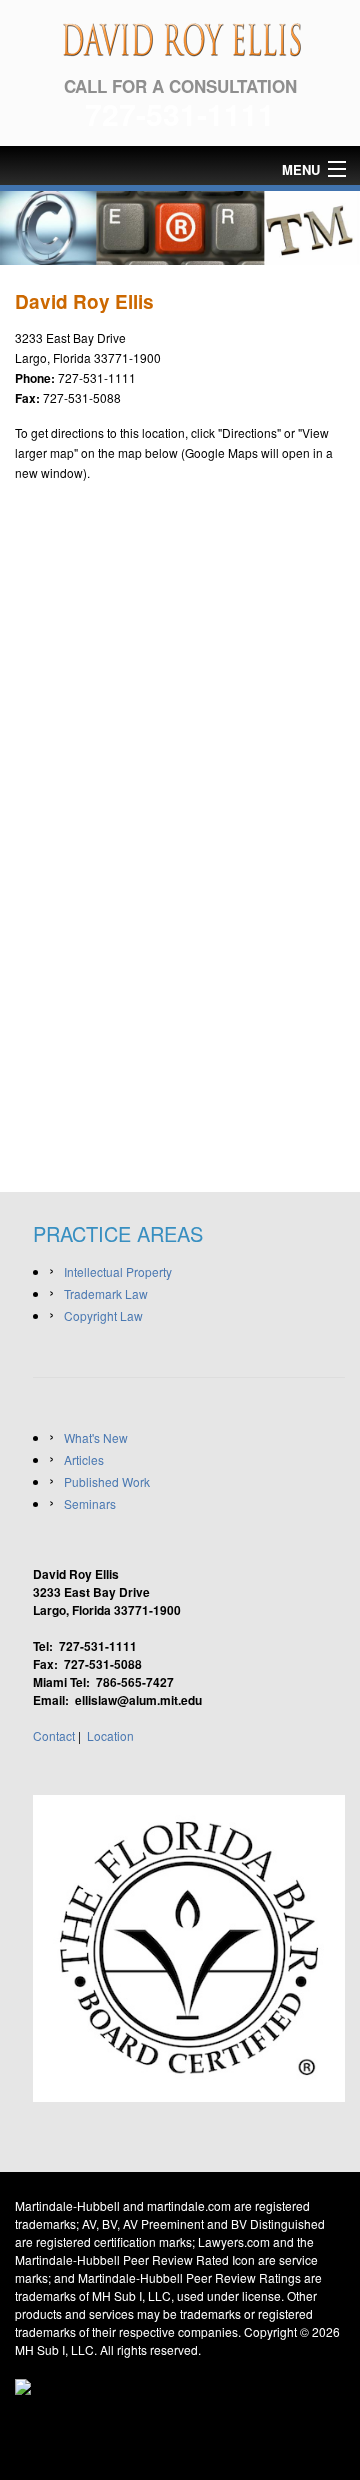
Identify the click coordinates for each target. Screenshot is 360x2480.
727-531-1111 (180, 113)
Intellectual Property (118, 1271)
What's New (96, 1437)
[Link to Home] (180, 36)
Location (110, 1735)
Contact (54, 1735)
